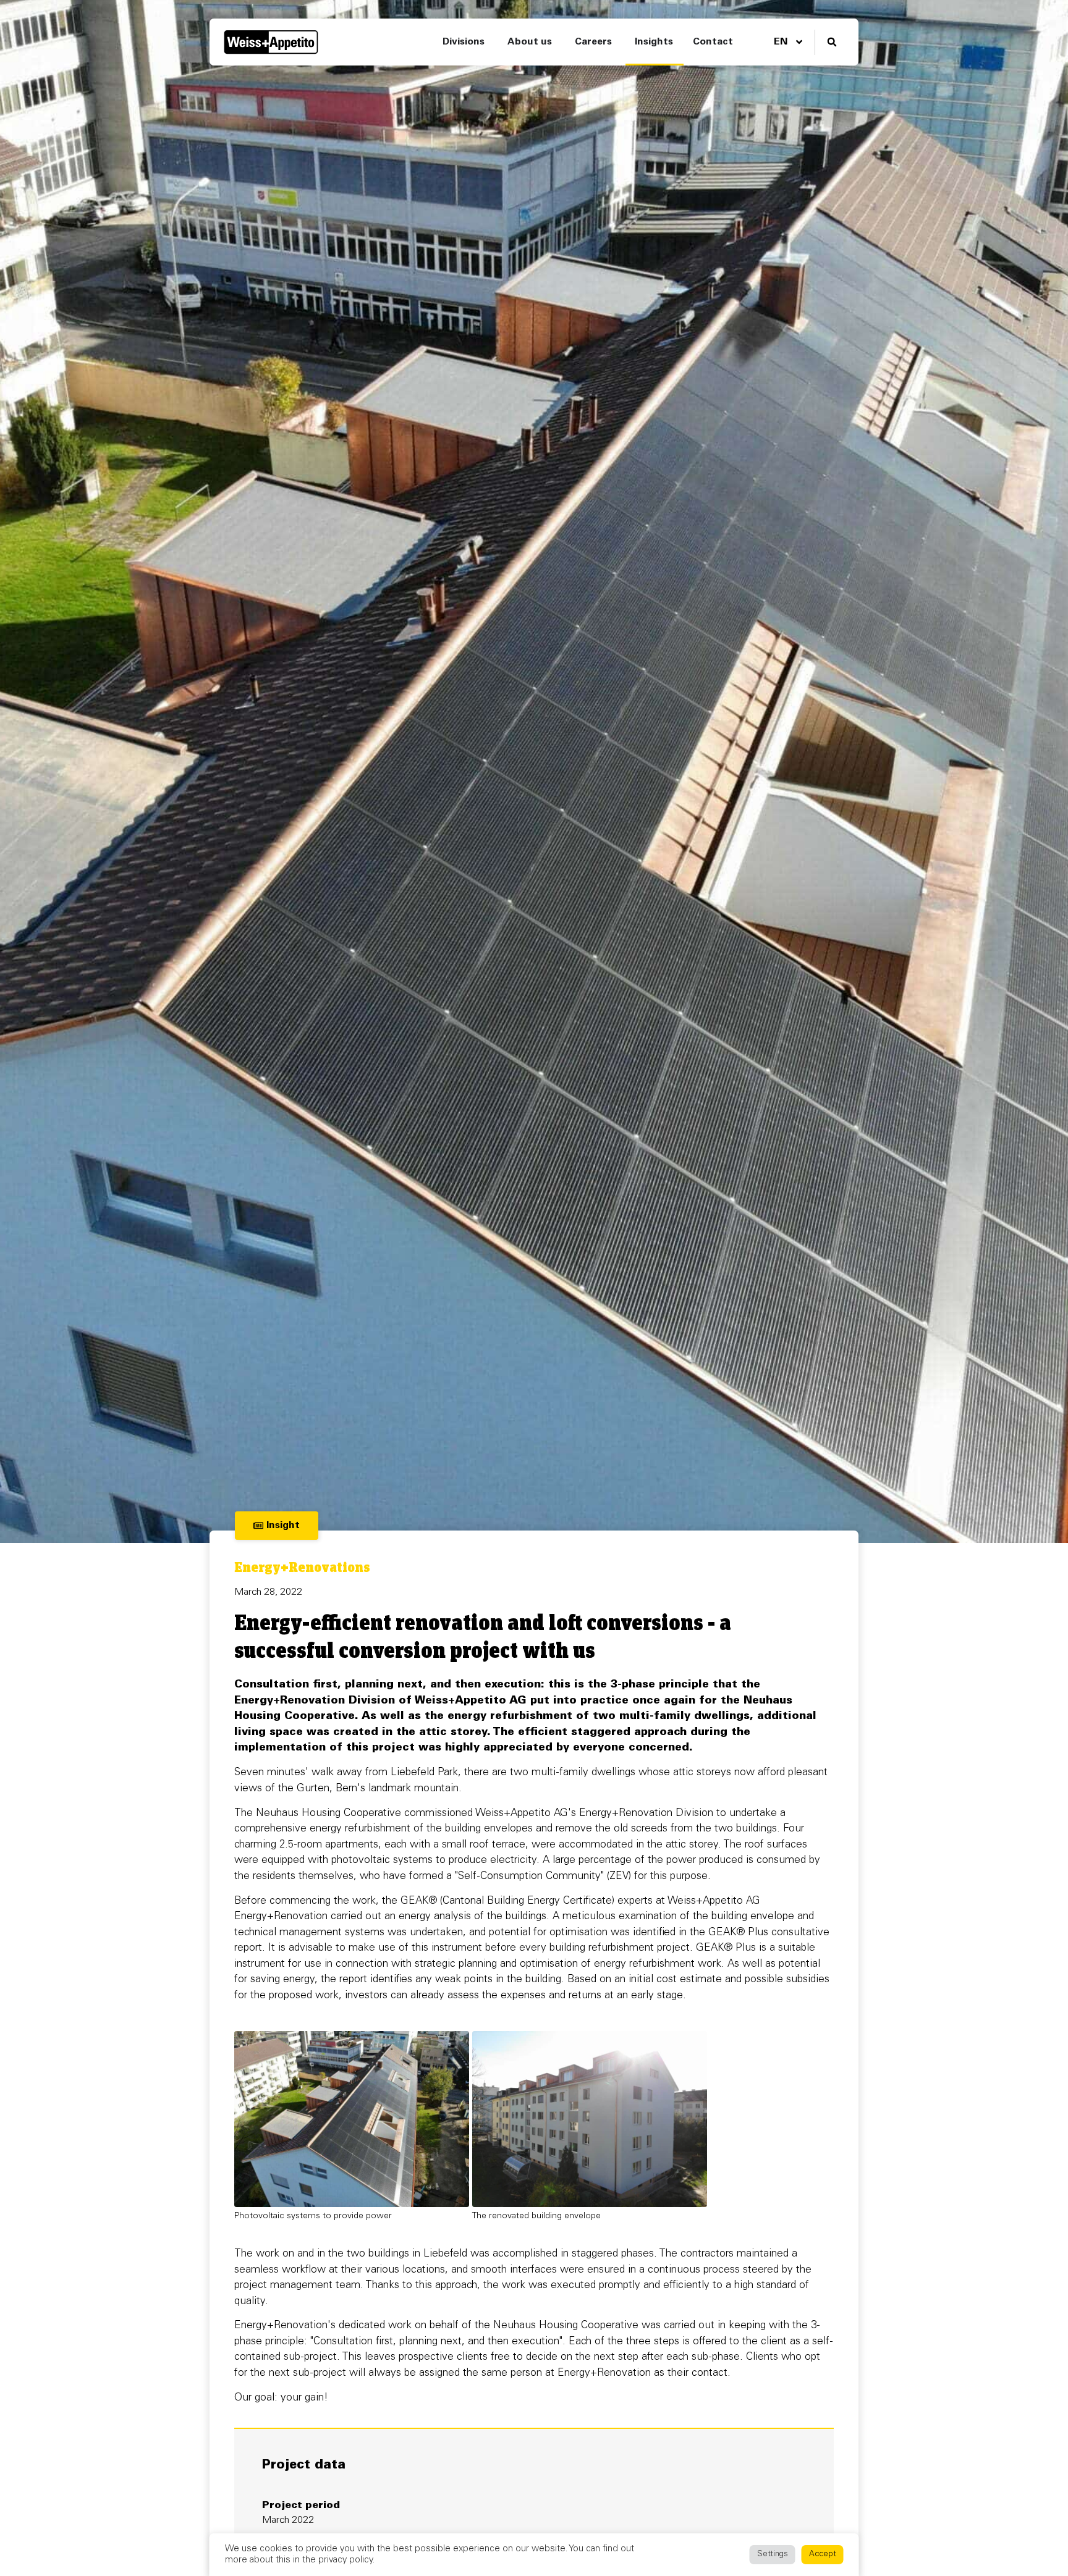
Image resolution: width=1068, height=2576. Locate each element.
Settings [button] (773, 2555)
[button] (832, 42)
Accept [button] (823, 2555)
